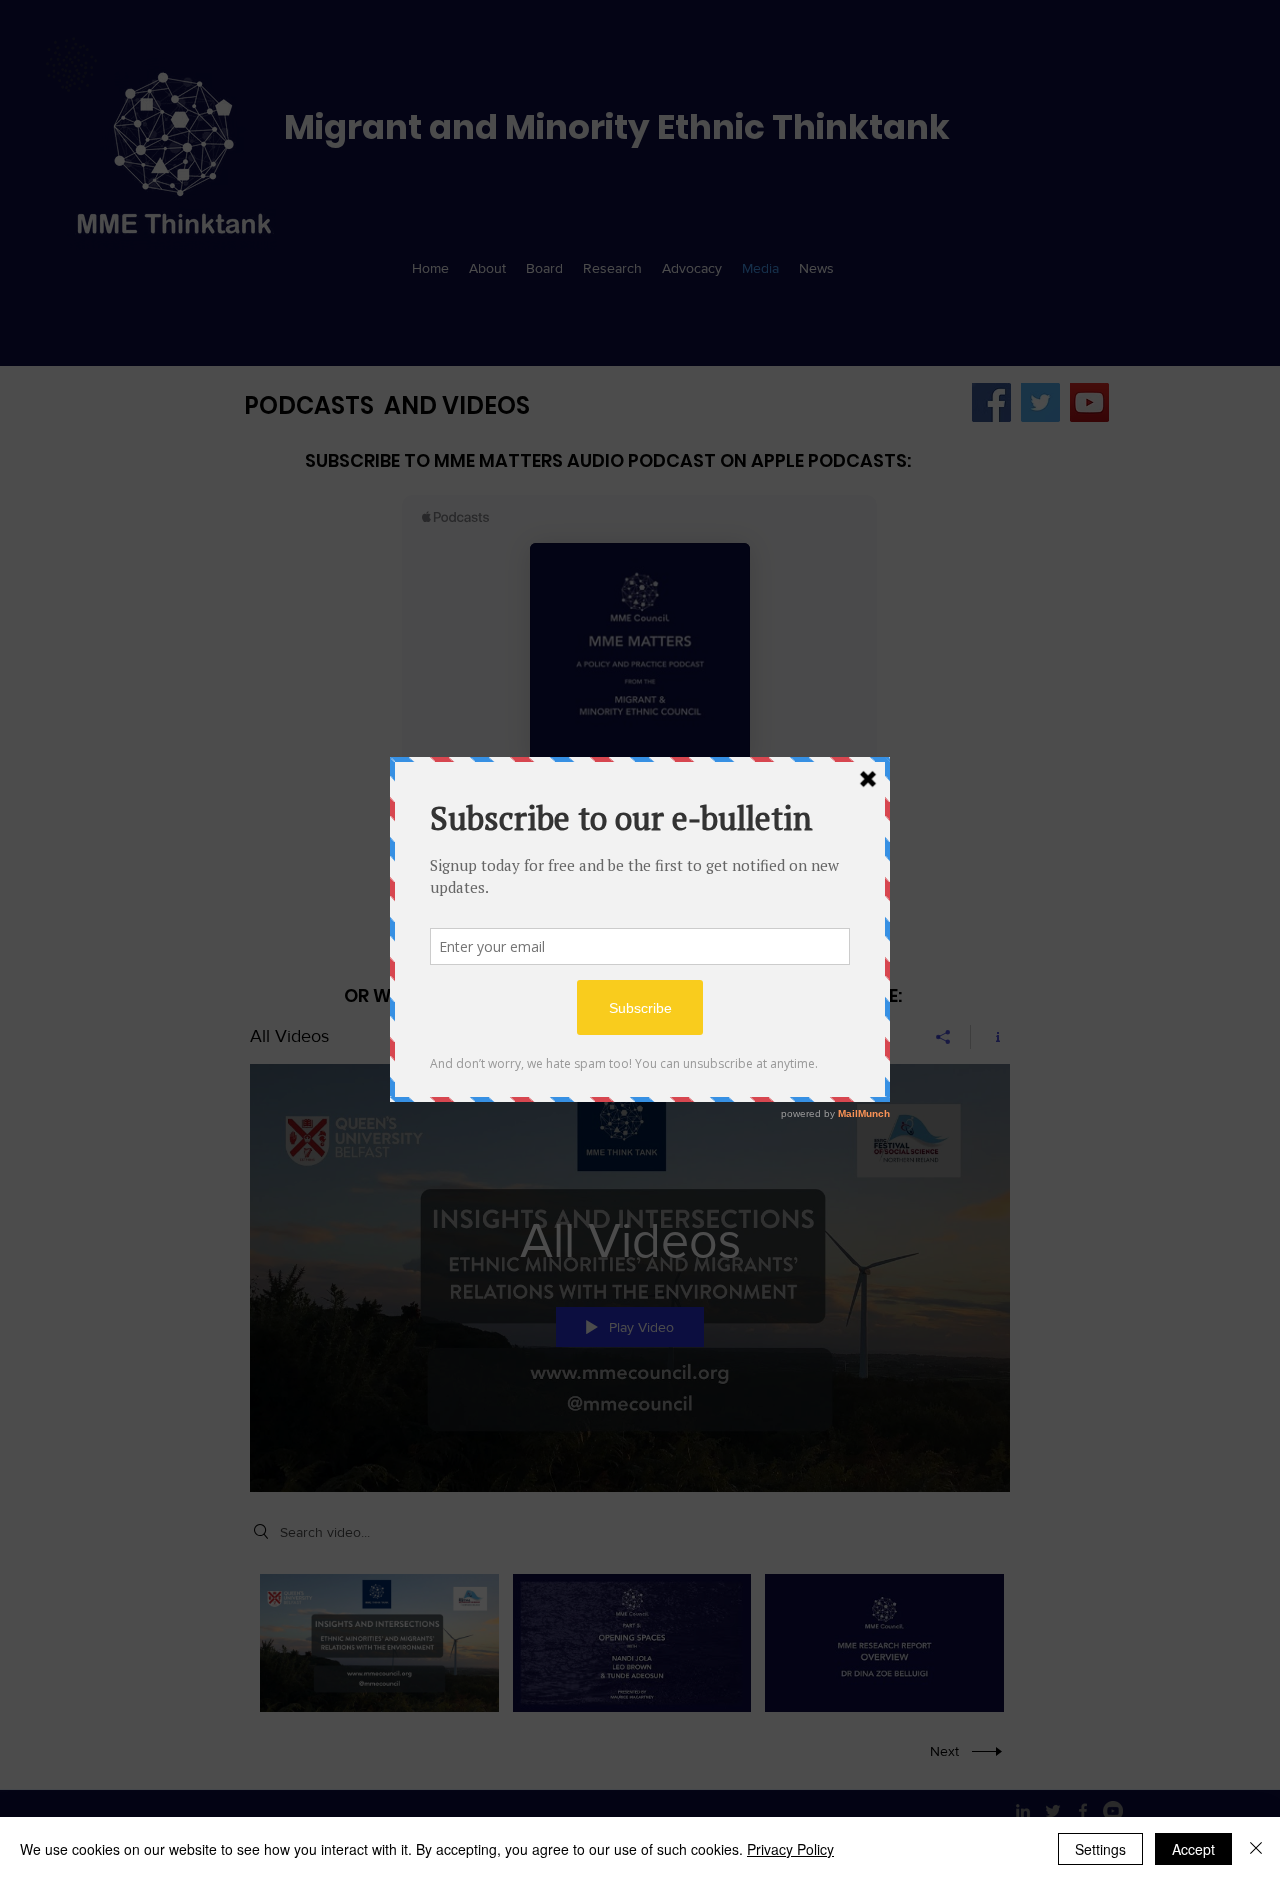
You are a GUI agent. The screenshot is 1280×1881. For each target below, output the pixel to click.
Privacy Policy (790, 1849)
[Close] (1256, 1849)
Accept (1193, 1849)
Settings (1100, 1849)
